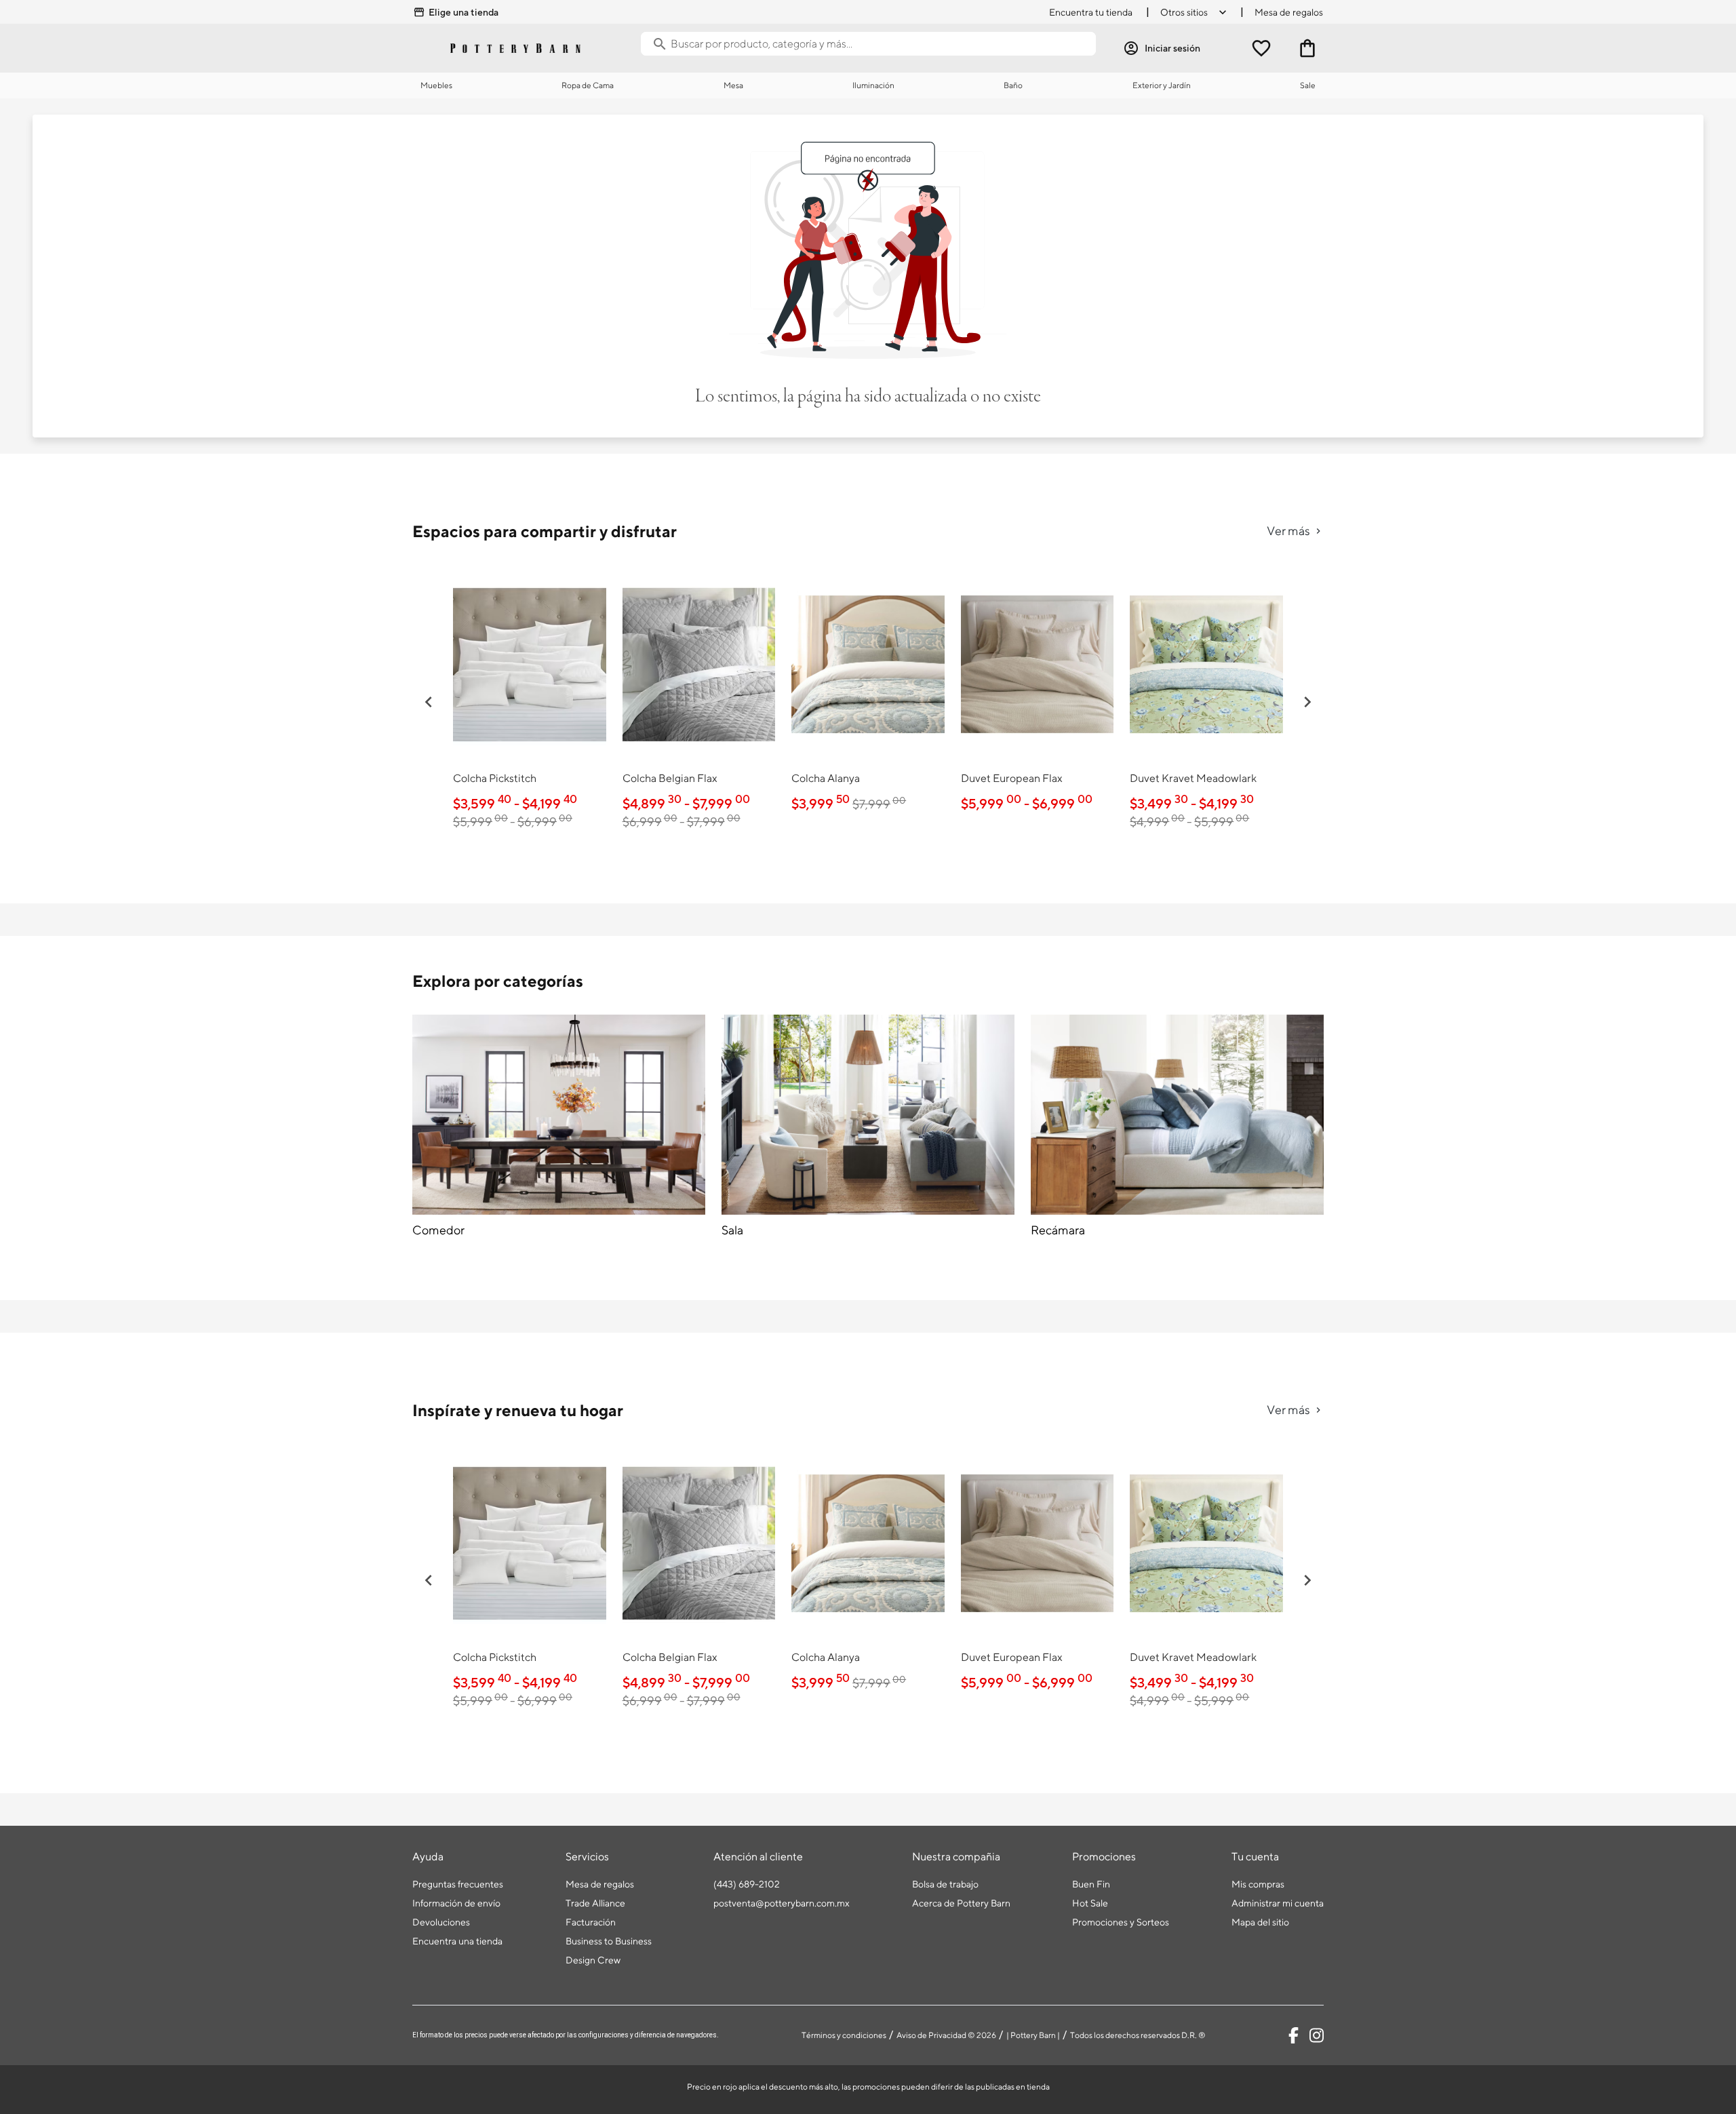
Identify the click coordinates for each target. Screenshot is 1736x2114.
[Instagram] (1317, 2035)
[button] (429, 702)
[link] (530, 700)
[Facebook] (1294, 2035)
